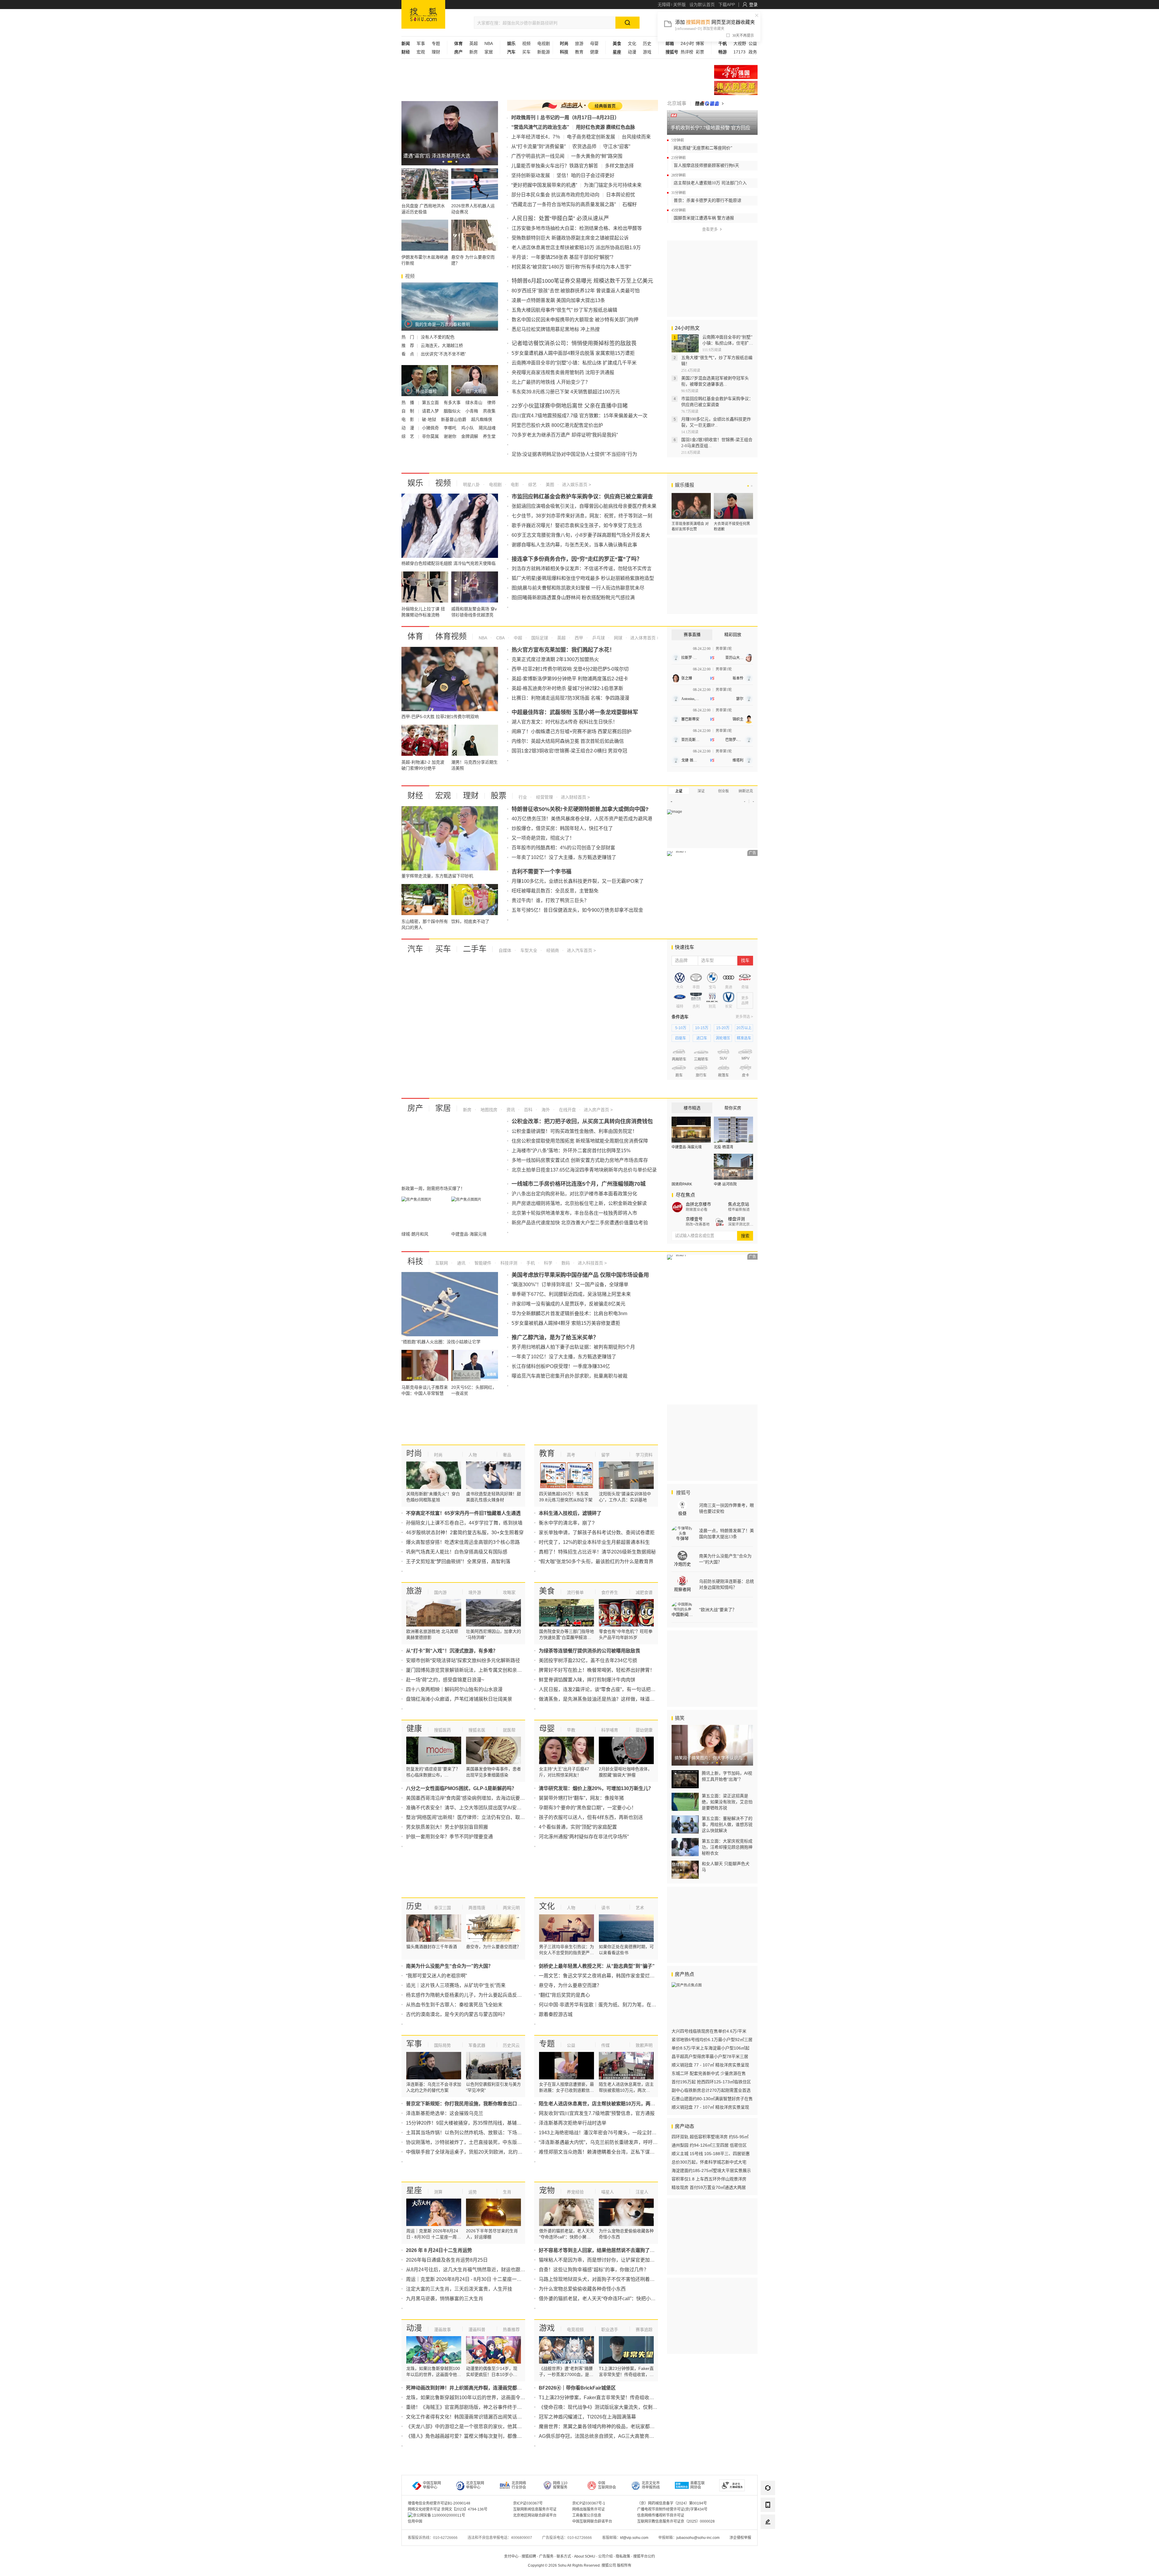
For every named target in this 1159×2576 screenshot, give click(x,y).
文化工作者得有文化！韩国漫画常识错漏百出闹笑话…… (466, 2417)
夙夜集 (489, 411)
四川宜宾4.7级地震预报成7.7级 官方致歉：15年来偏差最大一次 (579, 416)
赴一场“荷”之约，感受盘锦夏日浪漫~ (445, 1680)
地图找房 (488, 1110)
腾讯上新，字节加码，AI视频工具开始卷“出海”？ (727, 1776)
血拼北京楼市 (698, 1204)
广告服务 (546, 2556)
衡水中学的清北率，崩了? (567, 1523)
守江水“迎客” (617, 146)
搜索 (745, 1236)
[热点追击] (709, 103)
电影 (514, 485)
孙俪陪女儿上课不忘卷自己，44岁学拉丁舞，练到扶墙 (464, 1523)
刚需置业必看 (697, 1210)
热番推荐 (511, 2330)
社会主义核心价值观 (736, 72)
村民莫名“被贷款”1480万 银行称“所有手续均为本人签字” (571, 267)
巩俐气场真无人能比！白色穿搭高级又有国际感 (457, 1552)
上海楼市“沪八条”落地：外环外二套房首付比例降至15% (571, 1151)
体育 (415, 636)
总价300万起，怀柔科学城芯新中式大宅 (709, 2162)
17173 (739, 52)
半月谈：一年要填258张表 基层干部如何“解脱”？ (564, 257)
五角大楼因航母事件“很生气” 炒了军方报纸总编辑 (564, 310)
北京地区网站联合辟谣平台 (535, 2515)
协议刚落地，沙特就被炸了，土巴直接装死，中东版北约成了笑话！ (478, 2142)
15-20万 (723, 1028)
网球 (618, 638)
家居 (489, 52)
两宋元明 (511, 1908)
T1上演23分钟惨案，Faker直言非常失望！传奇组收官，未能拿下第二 (613, 2398)
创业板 (723, 791)
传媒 (605, 2045)
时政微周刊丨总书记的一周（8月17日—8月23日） (565, 118)
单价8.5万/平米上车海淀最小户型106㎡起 (710, 2048)
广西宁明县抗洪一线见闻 (538, 156)
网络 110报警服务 (560, 2485)
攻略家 (509, 1592)
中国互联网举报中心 (432, 2485)
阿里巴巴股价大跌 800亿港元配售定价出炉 (557, 425)
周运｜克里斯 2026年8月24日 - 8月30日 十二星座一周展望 (469, 2279)
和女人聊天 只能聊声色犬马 (726, 1867)
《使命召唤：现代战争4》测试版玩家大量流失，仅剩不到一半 (605, 2407)
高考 (571, 1455)
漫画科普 (477, 2330)
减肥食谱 (644, 1592)
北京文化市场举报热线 (651, 2485)
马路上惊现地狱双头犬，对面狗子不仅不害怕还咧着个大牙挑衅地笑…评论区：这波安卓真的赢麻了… (647, 2279)
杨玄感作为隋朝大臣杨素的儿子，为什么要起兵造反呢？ (466, 1995)
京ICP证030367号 (528, 2503)
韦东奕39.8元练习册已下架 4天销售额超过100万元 (566, 392)
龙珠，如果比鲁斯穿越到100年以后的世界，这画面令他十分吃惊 (475, 2398)
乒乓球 (598, 638)
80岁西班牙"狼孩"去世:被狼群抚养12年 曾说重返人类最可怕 (576, 291)
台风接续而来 (636, 137)
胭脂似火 (453, 411)
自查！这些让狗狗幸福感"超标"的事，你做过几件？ (594, 2270)
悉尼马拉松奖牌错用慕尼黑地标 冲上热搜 (556, 329)
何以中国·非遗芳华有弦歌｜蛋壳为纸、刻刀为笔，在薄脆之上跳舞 (610, 2005)
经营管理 (544, 797)
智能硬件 (482, 1263)
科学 (548, 1263)
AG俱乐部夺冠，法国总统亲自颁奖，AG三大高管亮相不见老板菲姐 (611, 2436)
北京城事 (677, 103)
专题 (436, 43)
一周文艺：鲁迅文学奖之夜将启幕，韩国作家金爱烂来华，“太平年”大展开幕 (620, 1976)
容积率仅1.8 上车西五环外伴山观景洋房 (709, 2179)
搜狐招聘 (529, 2556)
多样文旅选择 (619, 166)
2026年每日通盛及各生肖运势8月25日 (447, 2260)
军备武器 (477, 2045)
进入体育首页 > (644, 638)
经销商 (552, 950)
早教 (571, 1730)
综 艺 (408, 436)
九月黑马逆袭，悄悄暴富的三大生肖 (445, 2299)
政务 (753, 52)
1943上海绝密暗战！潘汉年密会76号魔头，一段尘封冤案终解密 (607, 2133)
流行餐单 (575, 1592)
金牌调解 (470, 436)
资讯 (510, 1110)
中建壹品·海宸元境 (687, 1147)
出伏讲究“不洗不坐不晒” (443, 354)
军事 (421, 43)
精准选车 (744, 1038)
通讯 (461, 1263)
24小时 (687, 43)
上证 (679, 791)
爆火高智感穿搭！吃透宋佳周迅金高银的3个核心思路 (463, 1542)
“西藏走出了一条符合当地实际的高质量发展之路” (564, 204)
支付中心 (511, 2556)
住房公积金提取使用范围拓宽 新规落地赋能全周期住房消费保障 (580, 1141)
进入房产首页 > (598, 1110)
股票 (499, 796)
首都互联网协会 (698, 2485)
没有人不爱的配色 (438, 337)
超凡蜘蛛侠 (482, 419)
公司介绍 (605, 2556)
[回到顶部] (768, 2539)
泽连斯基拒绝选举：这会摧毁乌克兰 (445, 2113)
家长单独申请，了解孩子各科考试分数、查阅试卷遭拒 (597, 1533)
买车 (526, 52)
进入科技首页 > (592, 1263)
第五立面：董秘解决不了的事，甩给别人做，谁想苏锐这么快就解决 (727, 1824)
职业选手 (610, 2330)
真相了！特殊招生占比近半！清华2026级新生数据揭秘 (597, 1552)
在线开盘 (567, 1110)
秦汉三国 (442, 1908)
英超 (474, 43)
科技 (415, 1261)
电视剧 (544, 43)
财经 (415, 796)
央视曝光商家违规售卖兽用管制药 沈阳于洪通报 (563, 372)
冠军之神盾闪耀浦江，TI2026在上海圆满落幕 (587, 2417)
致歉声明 (644, 2045)
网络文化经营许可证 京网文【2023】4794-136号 (448, 2509)
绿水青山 (474, 402)
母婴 (594, 43)
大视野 (740, 43)
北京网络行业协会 (519, 2485)
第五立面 (431, 402)
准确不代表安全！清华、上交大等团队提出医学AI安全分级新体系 (476, 1808)
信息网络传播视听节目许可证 (661, 2515)
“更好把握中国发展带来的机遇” (544, 185)
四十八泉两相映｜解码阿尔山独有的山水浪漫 (454, 1689)
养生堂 (489, 436)
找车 (745, 960)
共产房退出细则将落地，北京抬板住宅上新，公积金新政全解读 (579, 1203)
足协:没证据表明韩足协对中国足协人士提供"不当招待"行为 (574, 454)
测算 (438, 2192)
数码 (565, 1263)
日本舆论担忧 (621, 195)
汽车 (415, 949)
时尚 (414, 1453)
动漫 (632, 52)
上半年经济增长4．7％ (536, 137)
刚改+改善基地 (698, 1224)
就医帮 (509, 1730)
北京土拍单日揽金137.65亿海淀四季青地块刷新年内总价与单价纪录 (584, 1170)
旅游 (579, 43)
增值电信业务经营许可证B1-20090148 (439, 2503)
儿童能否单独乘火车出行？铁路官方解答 (555, 166)
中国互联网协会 (607, 2485)
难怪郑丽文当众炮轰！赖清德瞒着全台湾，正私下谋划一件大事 (606, 2152)
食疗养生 (610, 1592)
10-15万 (702, 1028)
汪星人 (642, 2192)
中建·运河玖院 (725, 1184)
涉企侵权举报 (740, 2538)
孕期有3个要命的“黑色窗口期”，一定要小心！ (587, 1808)
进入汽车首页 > (581, 950)
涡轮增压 (723, 1038)
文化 (632, 43)
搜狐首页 (423, 14)
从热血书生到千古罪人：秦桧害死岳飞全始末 (454, 2005)
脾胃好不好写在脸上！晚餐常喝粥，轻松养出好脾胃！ (597, 1670)
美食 (547, 1591)
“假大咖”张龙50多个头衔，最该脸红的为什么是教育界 (596, 1562)
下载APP (727, 5)
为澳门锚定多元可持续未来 (613, 185)
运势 (473, 2192)
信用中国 (415, 2521)
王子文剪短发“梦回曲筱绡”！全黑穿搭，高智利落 (458, 1562)
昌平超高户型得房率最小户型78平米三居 (710, 2056)
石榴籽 (630, 204)
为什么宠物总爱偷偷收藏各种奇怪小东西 (582, 2289)
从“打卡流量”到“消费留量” (538, 146)
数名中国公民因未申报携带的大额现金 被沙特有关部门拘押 (575, 320)
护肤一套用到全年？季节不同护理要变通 (449, 1837)
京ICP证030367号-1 (589, 2503)
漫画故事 (442, 2330)
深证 (701, 791)
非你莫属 (431, 436)
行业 (523, 797)
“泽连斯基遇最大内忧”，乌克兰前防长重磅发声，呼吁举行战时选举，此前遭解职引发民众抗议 (639, 2142)
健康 (594, 52)
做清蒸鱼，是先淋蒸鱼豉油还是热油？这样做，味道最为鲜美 (604, 1699)
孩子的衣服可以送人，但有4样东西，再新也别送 (591, 1817)
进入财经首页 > (575, 797)
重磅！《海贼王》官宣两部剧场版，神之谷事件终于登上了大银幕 (476, 2407)
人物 (473, 1455)
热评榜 (687, 52)
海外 (545, 1110)
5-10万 (681, 1028)
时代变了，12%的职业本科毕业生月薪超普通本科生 (594, 1542)
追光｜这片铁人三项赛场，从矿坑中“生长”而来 (456, 1985)
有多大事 (453, 402)
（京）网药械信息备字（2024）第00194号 (672, 2503)
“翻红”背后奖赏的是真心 (564, 1995)
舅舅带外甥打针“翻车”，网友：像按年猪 (581, 1798)
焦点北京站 (739, 1204)
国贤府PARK (682, 1184)
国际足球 (539, 638)
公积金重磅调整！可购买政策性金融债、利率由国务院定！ (574, 1131)
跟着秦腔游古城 (556, 2014)
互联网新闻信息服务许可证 (535, 2509)
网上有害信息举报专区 (736, 88)
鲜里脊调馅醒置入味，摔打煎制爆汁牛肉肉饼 (587, 1680)
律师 (491, 402)
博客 (700, 43)
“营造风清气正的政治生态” (540, 127)
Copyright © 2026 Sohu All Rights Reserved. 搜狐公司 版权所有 (580, 2565)
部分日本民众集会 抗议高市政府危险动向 (555, 195)
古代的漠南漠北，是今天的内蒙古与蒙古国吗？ (457, 2014)
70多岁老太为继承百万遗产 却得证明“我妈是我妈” (565, 435)
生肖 (507, 2192)
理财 (436, 52)
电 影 (408, 419)
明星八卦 (471, 485)
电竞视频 (575, 2330)
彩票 (700, 52)
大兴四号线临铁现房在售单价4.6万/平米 (709, 2031)
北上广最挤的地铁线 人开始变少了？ (551, 382)
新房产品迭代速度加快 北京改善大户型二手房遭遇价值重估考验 (580, 1223)
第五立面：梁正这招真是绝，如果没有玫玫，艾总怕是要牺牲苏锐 (727, 1802)
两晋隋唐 (477, 1908)
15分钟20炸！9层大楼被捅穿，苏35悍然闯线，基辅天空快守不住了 (478, 2123)
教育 (579, 52)
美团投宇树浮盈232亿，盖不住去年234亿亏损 (588, 1660)
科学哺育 (610, 1730)
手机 (530, 1263)
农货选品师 (584, 146)
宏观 (421, 52)
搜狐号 (683, 1493)
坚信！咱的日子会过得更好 (586, 175)
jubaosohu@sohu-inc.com (698, 2538)
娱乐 (415, 483)
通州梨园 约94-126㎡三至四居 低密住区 (709, 2145)
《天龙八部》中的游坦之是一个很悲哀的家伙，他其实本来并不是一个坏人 (486, 2427)
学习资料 (644, 1455)
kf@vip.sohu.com (634, 2538)
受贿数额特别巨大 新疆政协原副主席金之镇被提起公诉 (570, 238)
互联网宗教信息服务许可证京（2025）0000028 (676, 2521)
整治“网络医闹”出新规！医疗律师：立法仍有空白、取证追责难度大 (477, 1817)
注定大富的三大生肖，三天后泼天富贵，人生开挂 (459, 2289)
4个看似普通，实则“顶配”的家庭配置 (578, 1827)
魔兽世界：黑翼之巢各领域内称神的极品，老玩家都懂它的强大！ (609, 2427)
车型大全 (528, 950)
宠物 (547, 2190)
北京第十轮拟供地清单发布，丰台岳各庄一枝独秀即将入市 (574, 1213)
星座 (414, 2190)
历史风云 (511, 2045)
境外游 (475, 1592)
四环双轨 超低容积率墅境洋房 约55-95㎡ (710, 2137)
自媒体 (505, 950)
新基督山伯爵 (454, 419)
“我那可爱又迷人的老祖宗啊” (436, 1976)
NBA (489, 43)
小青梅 (472, 411)
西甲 (578, 638)
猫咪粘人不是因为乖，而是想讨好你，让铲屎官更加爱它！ (602, 2260)
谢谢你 (451, 436)
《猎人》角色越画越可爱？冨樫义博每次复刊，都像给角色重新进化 (478, 2436)
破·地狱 (430, 419)
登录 (753, 5)
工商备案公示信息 (587, 2515)
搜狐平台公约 (644, 2556)
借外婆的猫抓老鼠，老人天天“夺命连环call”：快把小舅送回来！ (607, 2299)
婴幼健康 (644, 1730)
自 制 (408, 411)
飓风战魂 (487, 428)
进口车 (702, 1038)
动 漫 (408, 428)
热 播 (408, 402)
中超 (517, 638)
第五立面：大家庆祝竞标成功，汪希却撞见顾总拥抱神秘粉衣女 (727, 1847)
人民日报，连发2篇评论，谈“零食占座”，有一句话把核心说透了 (607, 1689)
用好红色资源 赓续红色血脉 (605, 127)
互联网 (442, 1263)
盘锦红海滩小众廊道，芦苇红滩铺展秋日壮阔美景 (459, 1699)
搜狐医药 (442, 1730)
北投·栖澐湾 (723, 1147)
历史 (647, 43)
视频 (526, 43)
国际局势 (442, 2045)
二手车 (475, 949)
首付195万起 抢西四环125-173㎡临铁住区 (711, 2082)
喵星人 (608, 2192)
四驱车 (681, 1038)
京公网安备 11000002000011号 (439, 2515)
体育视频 (451, 636)
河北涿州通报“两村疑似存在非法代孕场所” (584, 1837)
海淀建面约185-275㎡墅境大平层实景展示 (711, 2171)
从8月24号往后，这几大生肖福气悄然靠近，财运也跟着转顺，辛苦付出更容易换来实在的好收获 (509, 2270)
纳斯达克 (746, 791)
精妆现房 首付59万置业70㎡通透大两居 (709, 2187)
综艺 (532, 485)
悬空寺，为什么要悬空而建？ (570, 1985)
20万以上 (744, 1028)
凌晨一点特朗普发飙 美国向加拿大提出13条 (558, 300)
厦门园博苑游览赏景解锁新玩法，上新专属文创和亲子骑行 (469, 1670)
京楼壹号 (694, 1219)
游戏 (647, 52)
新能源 (544, 52)
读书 (605, 1908)
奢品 (507, 1455)
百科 (528, 1110)
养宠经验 (575, 2192)
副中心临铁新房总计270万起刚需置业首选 (711, 2090)
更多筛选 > (744, 1017)
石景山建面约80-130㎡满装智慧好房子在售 (712, 2099)
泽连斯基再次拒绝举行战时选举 (573, 2123)
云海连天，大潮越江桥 (442, 345)
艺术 (640, 1908)
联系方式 (564, 2556)
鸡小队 (468, 428)
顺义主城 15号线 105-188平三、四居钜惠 (711, 2154)
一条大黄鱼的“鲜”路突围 (597, 156)
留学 (605, 1455)
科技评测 (508, 1263)
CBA (500, 638)
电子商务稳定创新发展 (591, 137)
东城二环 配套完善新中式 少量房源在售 (709, 2073)
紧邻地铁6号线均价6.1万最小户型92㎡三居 (712, 2040)
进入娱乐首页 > (576, 485)
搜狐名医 (477, 1730)
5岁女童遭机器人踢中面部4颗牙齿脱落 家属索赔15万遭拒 (573, 353)
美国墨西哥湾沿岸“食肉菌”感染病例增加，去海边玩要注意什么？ (475, 1798)
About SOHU (585, 2556)
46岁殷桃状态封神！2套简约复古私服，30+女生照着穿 (465, 1533)
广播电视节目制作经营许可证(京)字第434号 (672, 2509)
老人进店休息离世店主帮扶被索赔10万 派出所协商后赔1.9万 (576, 248)
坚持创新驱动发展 (531, 175)
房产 (415, 1108)
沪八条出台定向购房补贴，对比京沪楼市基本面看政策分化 (574, 1194)
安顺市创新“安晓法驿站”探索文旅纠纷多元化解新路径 (463, 1660)
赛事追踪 (644, 2330)
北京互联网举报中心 (475, 2485)
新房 (474, 52)
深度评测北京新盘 (741, 1224)
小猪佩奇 (431, 428)
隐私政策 (623, 2556)
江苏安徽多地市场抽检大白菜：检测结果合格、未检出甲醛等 (577, 228)
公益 (753, 43)
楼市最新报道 (739, 1210)
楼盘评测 (736, 1219)
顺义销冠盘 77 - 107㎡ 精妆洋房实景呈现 (710, 2065)
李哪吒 (451, 428)
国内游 (440, 1592)
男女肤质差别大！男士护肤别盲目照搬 (447, 1827)
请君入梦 (431, 411)
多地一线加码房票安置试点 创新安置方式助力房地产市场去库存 (580, 1160)
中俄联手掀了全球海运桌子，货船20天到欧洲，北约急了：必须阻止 (479, 2152)
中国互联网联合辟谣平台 (592, 2521)
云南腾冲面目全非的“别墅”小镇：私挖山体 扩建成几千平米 (574, 363)
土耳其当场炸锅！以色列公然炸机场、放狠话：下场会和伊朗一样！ (478, 2133)
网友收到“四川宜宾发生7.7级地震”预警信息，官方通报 (597, 2113)
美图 (549, 485)
